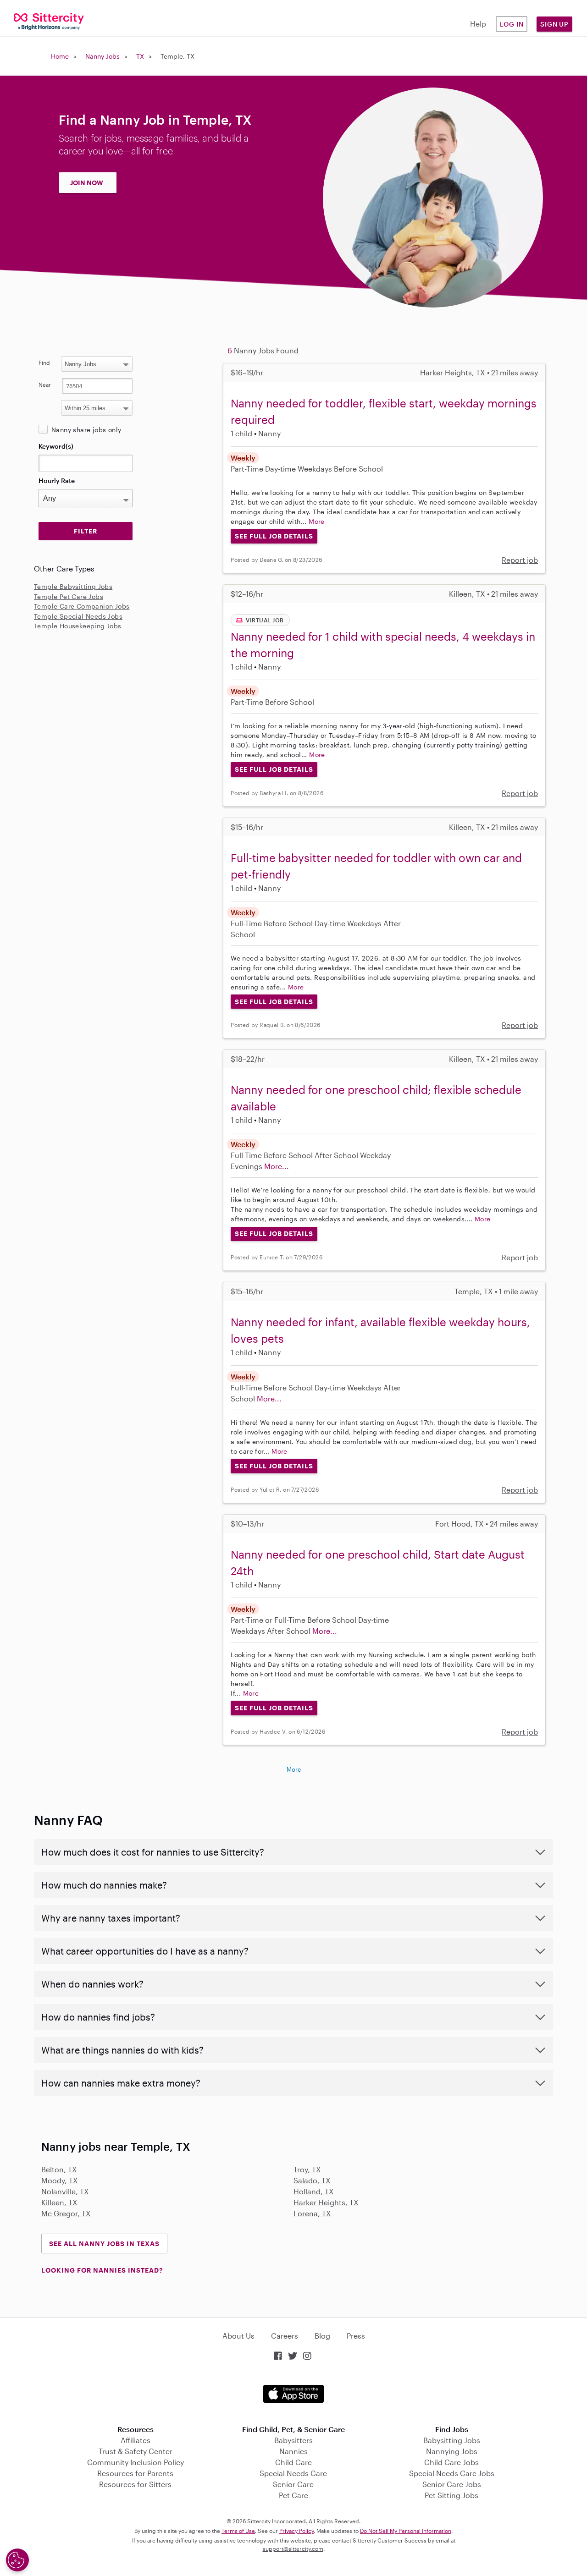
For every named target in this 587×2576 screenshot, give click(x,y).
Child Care (293, 2462)
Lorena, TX (312, 2213)
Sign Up (554, 24)
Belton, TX (59, 2169)
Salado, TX (312, 2180)
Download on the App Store (293, 2394)
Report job (520, 560)
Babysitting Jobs (452, 2440)
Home (60, 56)
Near (45, 384)
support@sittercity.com (293, 2549)
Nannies (293, 2451)
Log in (512, 24)
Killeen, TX (59, 2202)
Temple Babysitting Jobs (73, 586)
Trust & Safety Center (136, 2451)
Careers (285, 2336)
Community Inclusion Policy (136, 2462)
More (317, 521)
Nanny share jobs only (86, 430)
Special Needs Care (293, 2473)
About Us (238, 2336)
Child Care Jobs (451, 2462)
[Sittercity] (49, 21)
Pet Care (293, 2495)
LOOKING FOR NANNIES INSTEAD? (102, 2270)
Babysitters (293, 2440)
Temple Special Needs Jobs (78, 616)
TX (140, 56)
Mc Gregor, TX (66, 2213)
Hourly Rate (57, 481)
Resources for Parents (135, 2473)
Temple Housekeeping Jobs (78, 626)
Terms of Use (238, 2531)
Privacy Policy (296, 2531)
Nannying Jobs (452, 2451)
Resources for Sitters (135, 2484)
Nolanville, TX (65, 2191)
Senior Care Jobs (452, 2484)
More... (277, 1166)
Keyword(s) (56, 446)
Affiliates (136, 2440)
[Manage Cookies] (17, 2560)
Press (356, 2336)
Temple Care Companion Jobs (82, 606)
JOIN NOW (87, 183)
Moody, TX (60, 2180)
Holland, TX (314, 2191)
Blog (322, 2336)
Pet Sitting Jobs (451, 2495)
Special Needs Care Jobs (452, 2473)
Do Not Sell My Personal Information (406, 2531)
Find (44, 363)
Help (478, 24)
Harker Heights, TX (326, 2202)
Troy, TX (307, 2169)
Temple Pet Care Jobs (69, 596)
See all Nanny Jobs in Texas (104, 2244)
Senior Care (293, 2484)
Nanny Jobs (102, 56)
